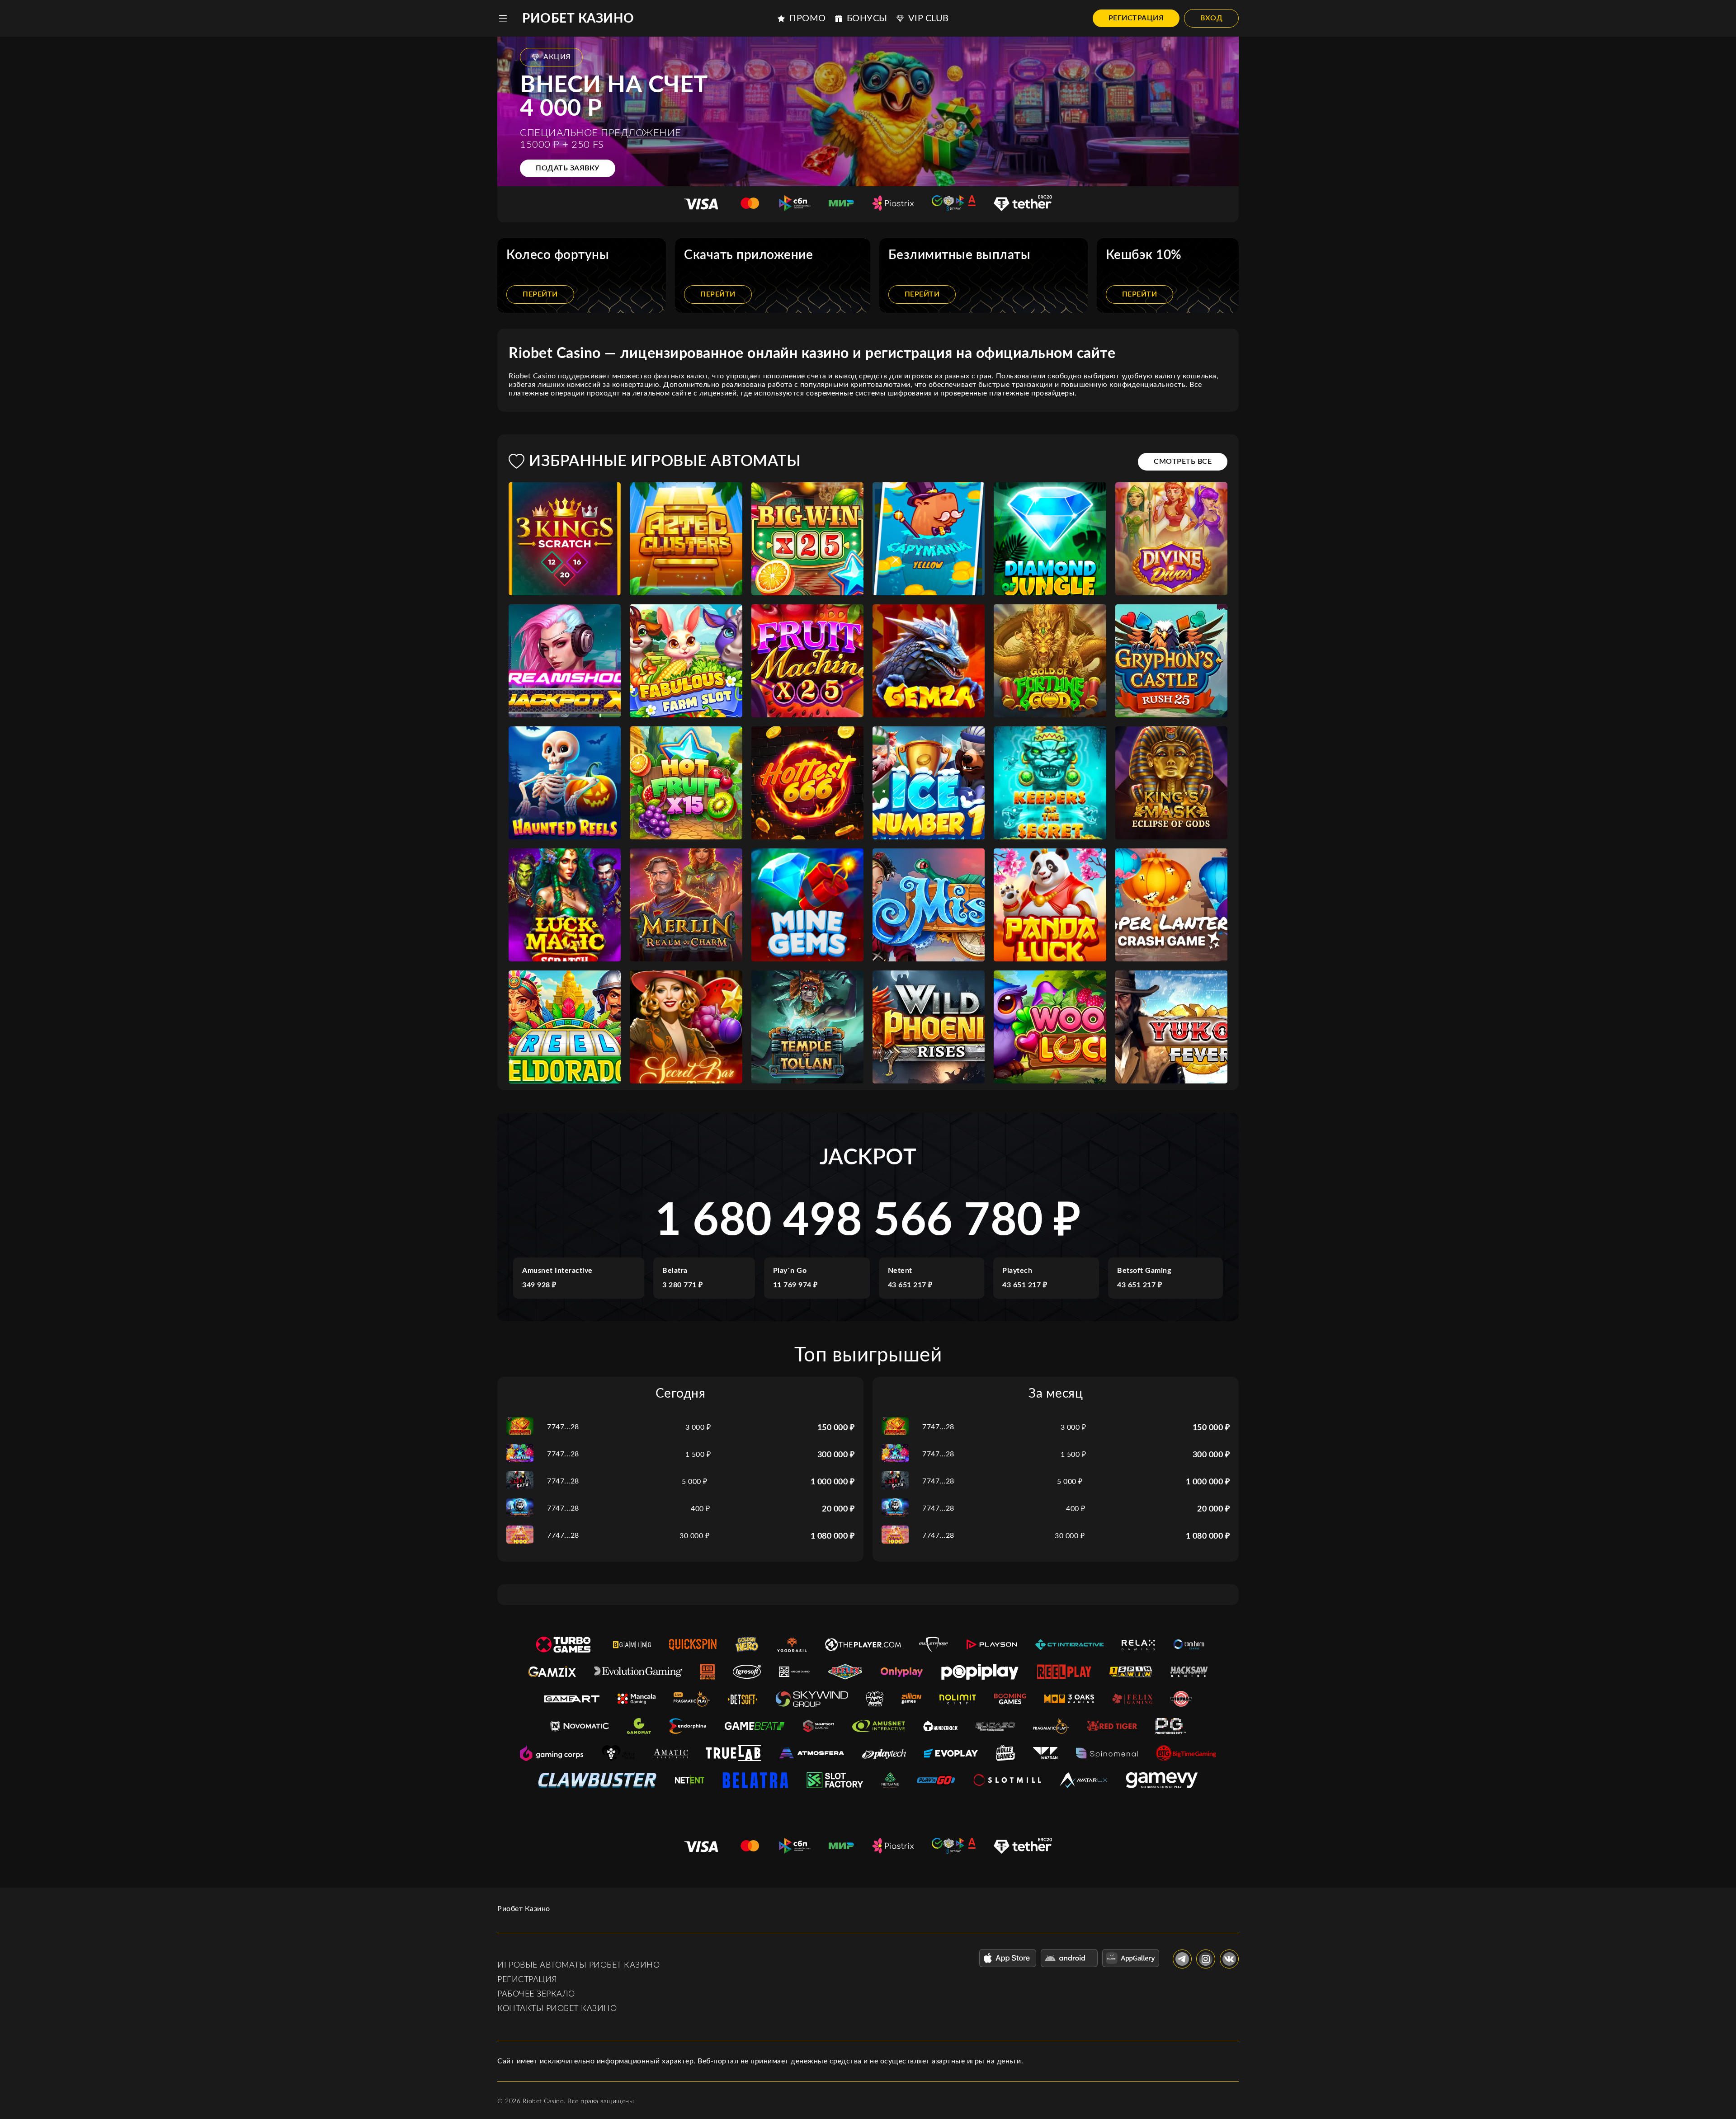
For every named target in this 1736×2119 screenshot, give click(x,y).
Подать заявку (568, 168)
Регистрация (1136, 18)
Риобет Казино (578, 19)
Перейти (540, 294)
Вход (1211, 18)
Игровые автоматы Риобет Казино (578, 1965)
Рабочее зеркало (536, 1994)
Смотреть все (1183, 461)
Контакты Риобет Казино (557, 2009)
